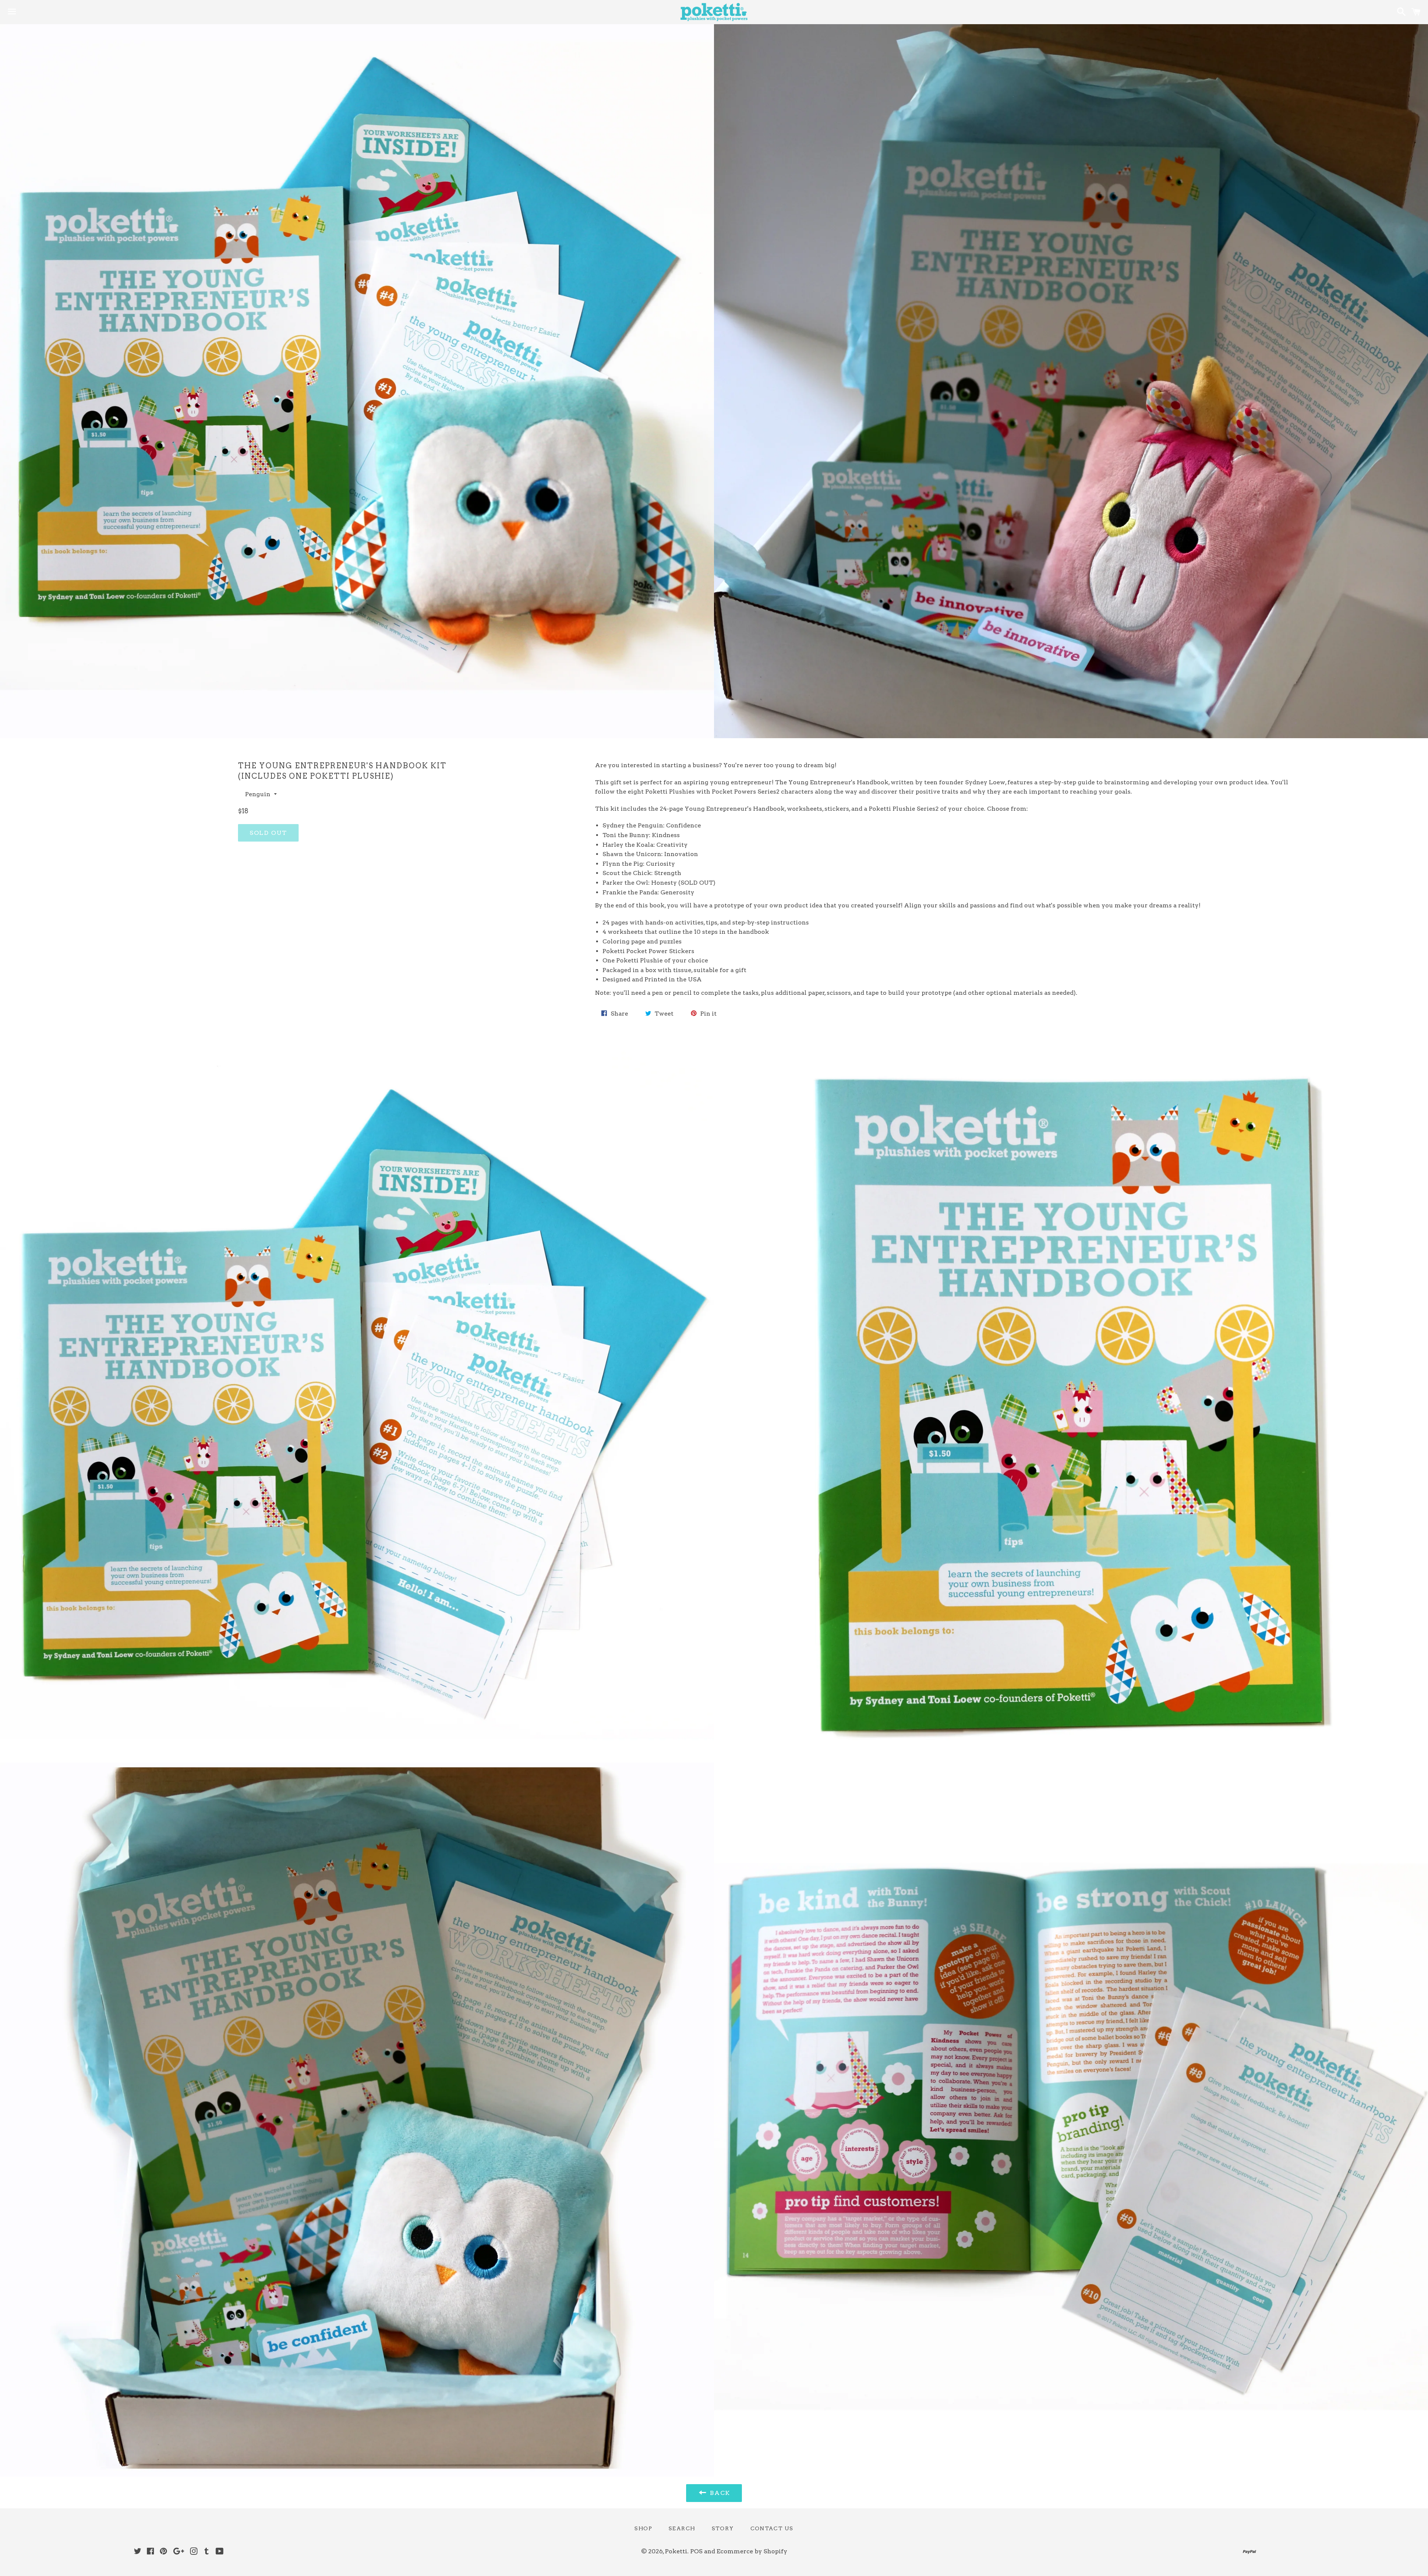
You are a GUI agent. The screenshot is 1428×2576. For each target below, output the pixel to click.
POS (696, 2551)
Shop (643, 2528)
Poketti (676, 2551)
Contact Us (772, 2528)
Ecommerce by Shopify (752, 2551)
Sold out (268, 833)
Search (682, 2528)
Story (723, 2528)
